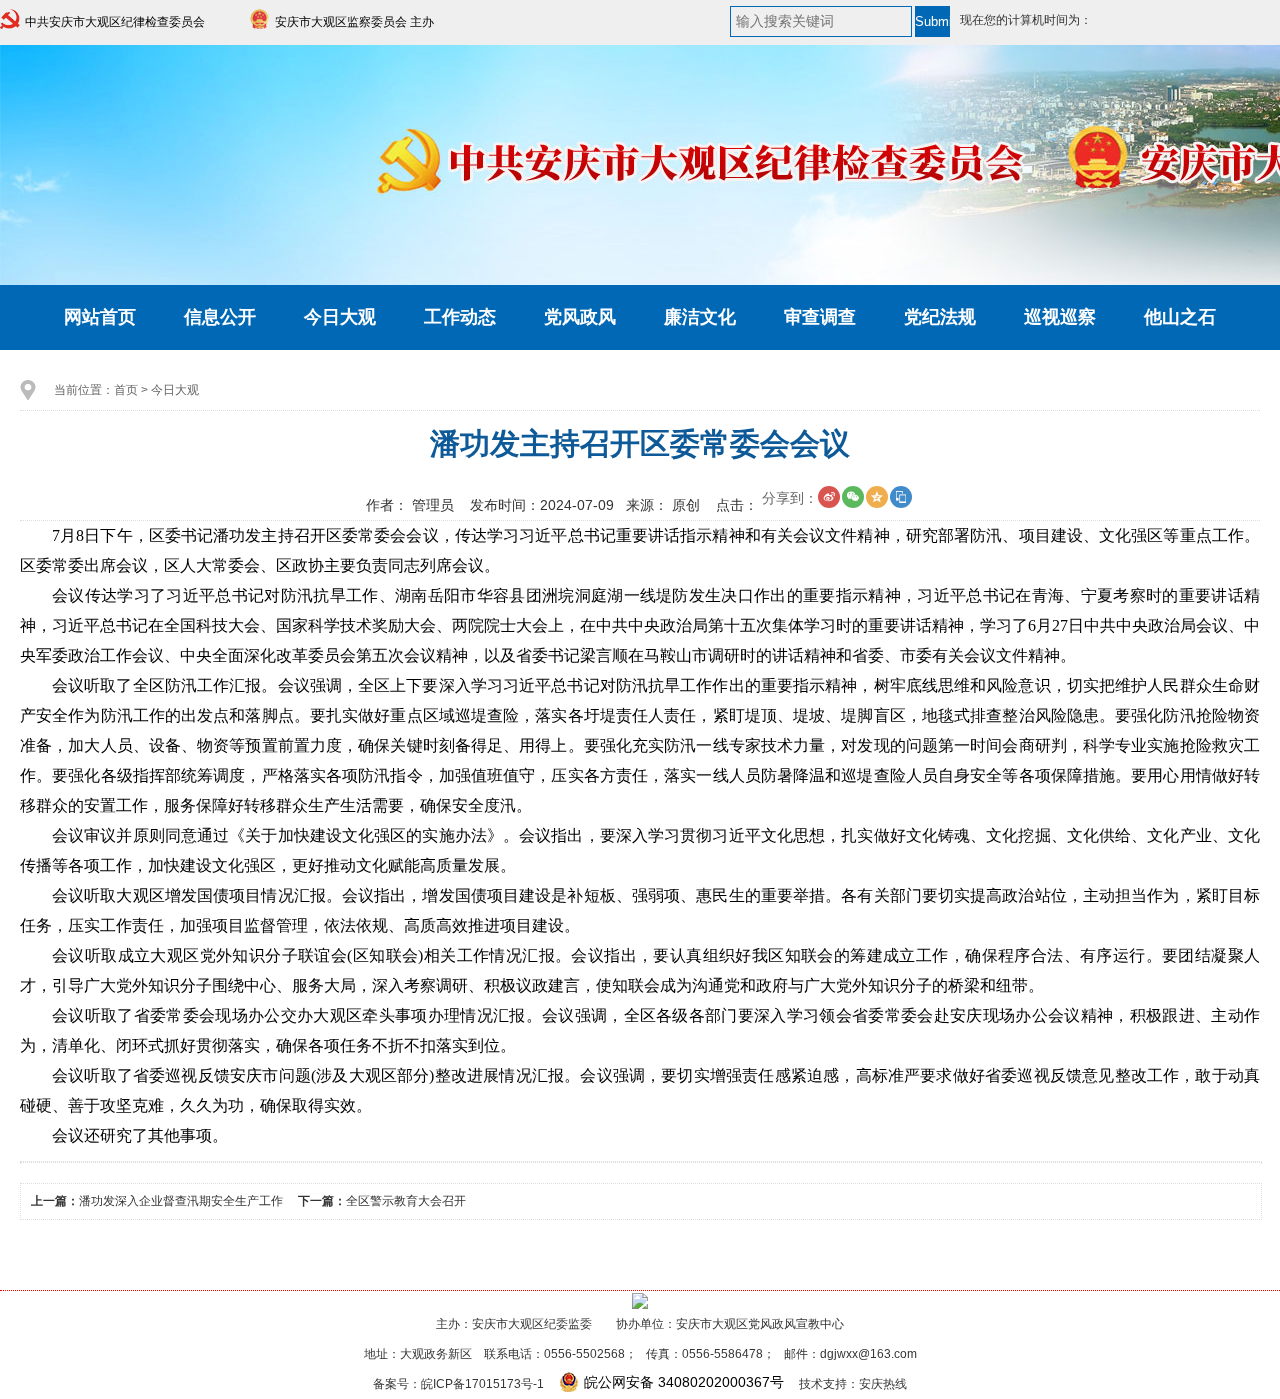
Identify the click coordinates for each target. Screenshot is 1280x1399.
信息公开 (220, 317)
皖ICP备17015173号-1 (482, 1384)
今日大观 (340, 317)
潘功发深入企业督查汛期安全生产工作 (181, 1201)
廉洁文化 (700, 317)
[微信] (853, 497)
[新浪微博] (829, 497)
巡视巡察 (1060, 317)
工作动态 (460, 317)
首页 (126, 390)
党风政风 (580, 317)
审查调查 (820, 317)
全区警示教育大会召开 (406, 1201)
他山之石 (1180, 317)
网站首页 (100, 317)
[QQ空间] (877, 497)
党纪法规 (940, 317)
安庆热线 (883, 1384)
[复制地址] (901, 497)
